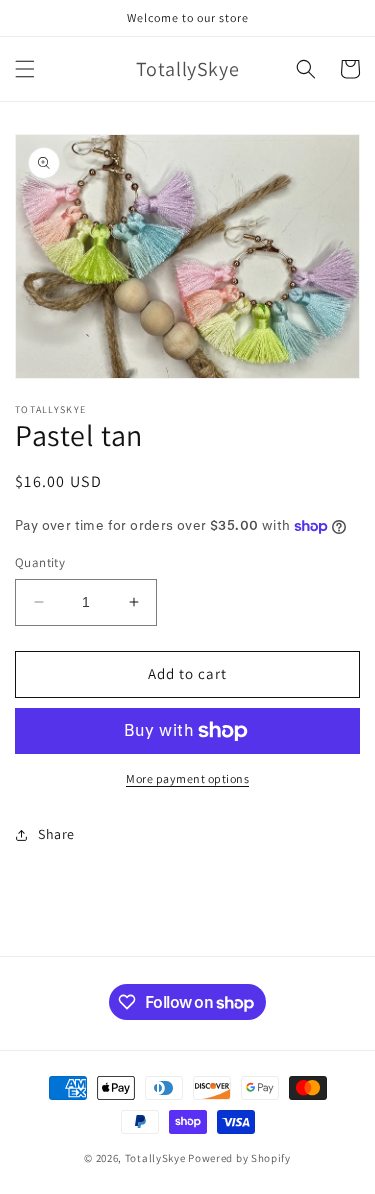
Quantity (40, 562)
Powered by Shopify (239, 1158)
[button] (25, 69)
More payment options (187, 778)
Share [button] (56, 834)
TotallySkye (155, 1158)
